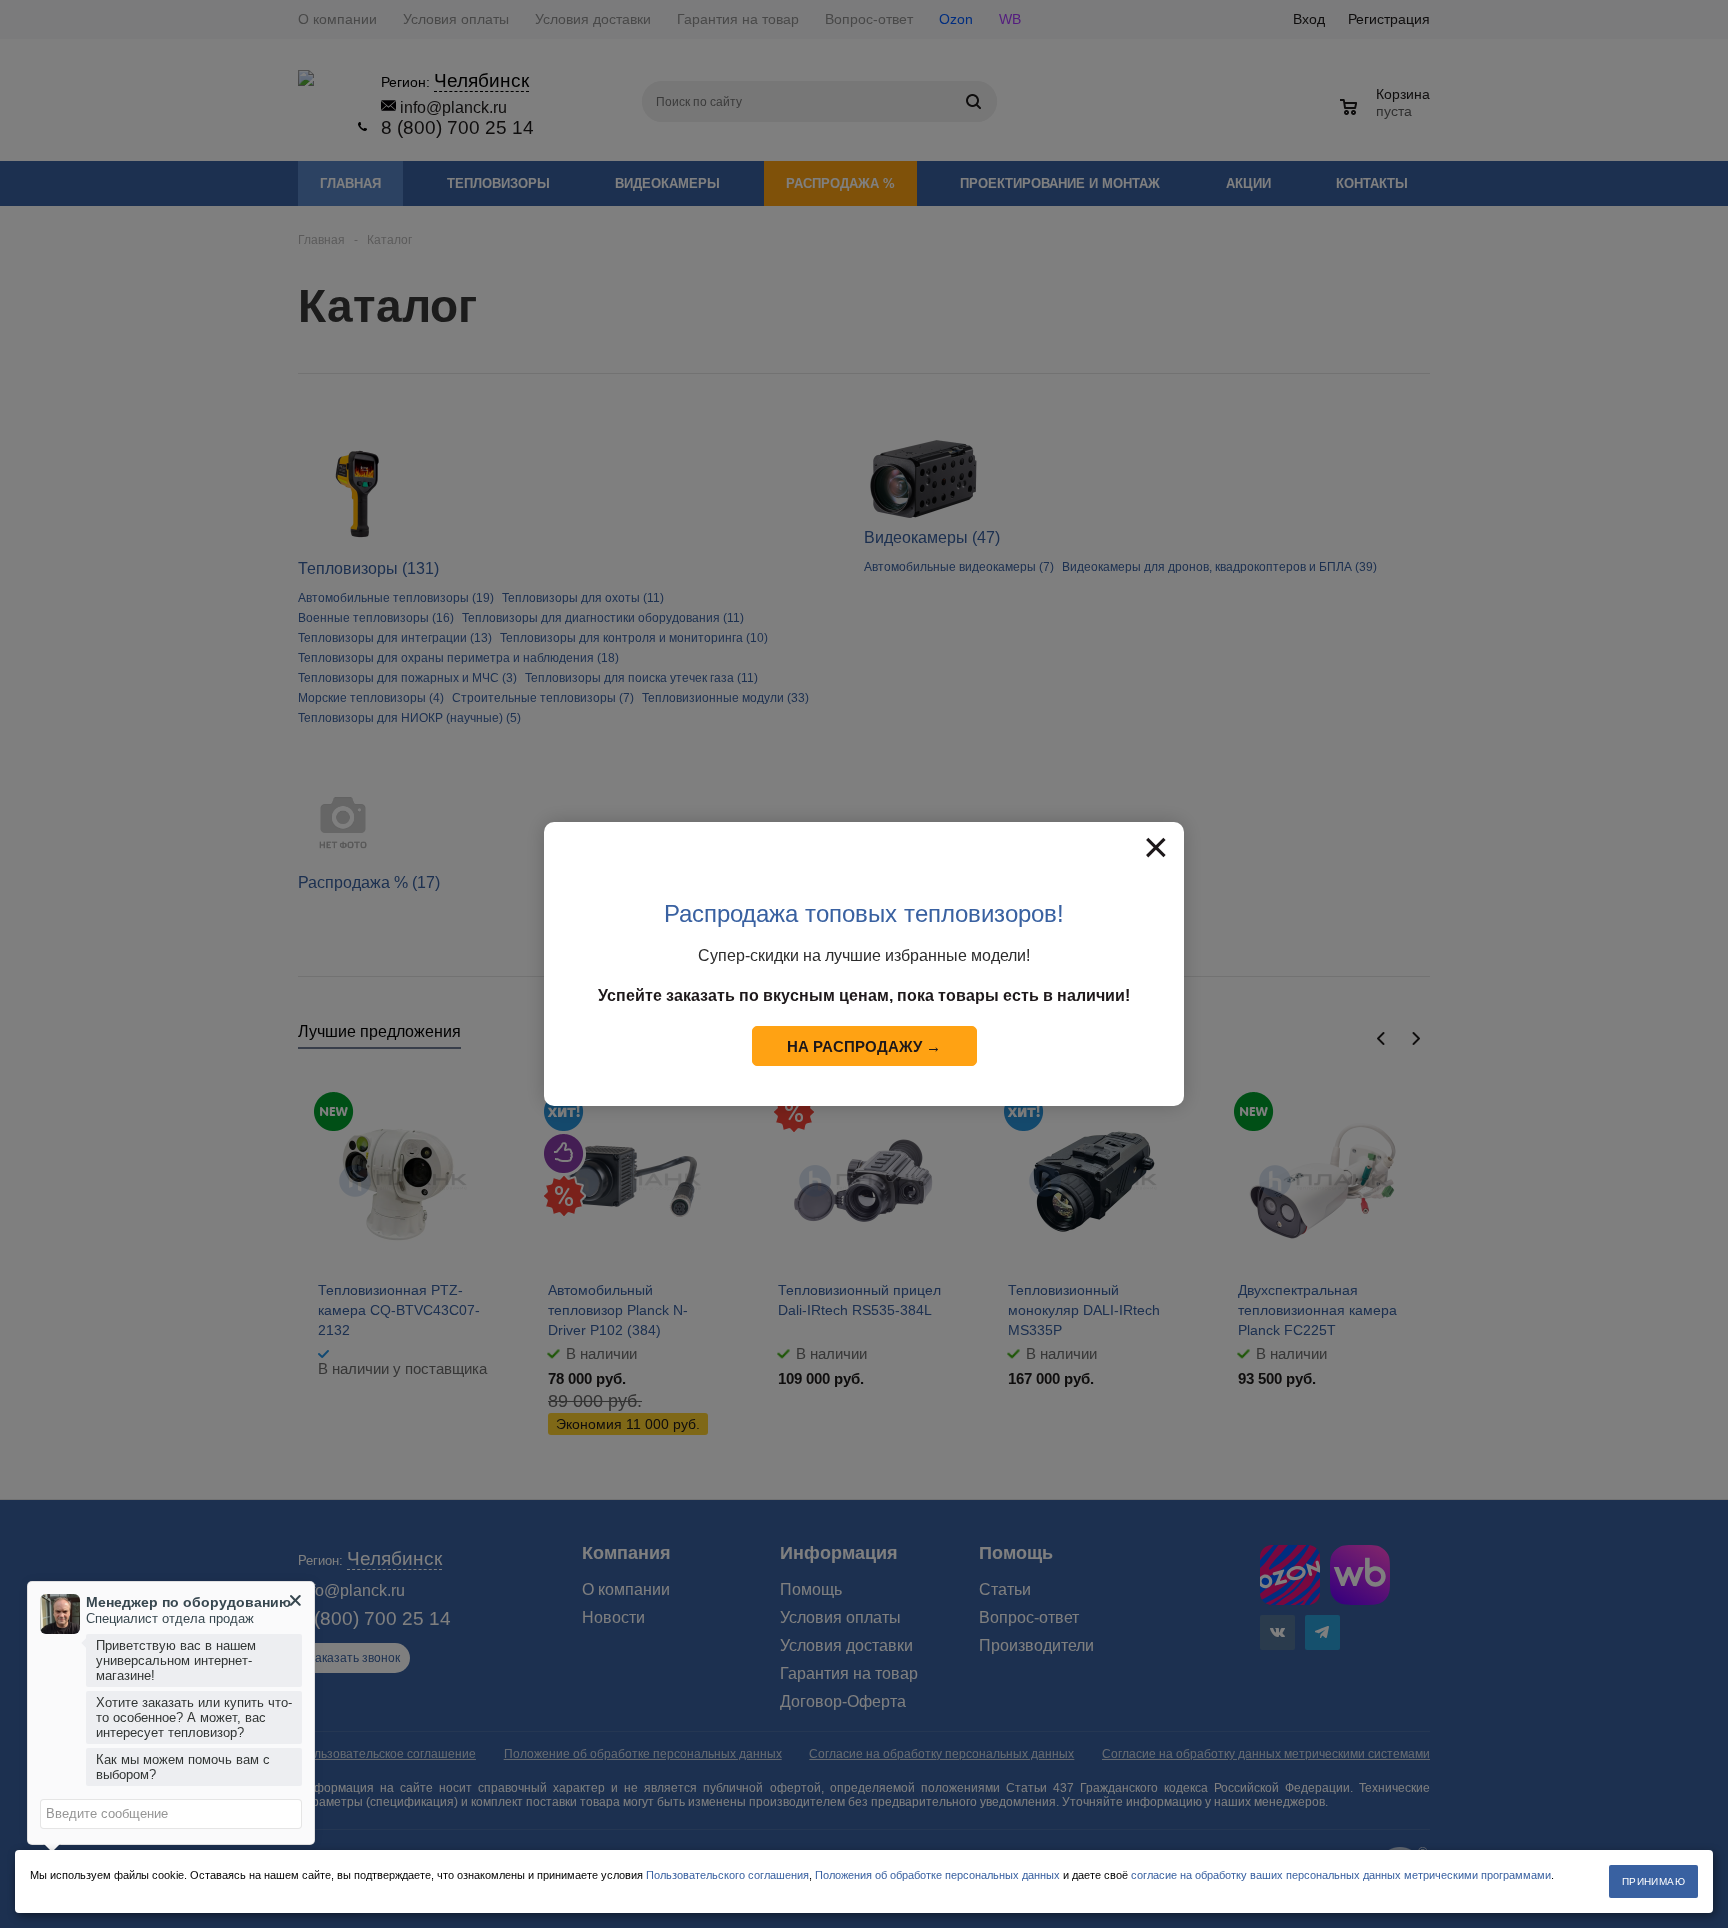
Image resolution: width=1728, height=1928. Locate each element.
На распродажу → (864, 1046)
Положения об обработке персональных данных (937, 1875)
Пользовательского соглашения (727, 1875)
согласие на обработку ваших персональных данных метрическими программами (1341, 1875)
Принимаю (1653, 1881)
